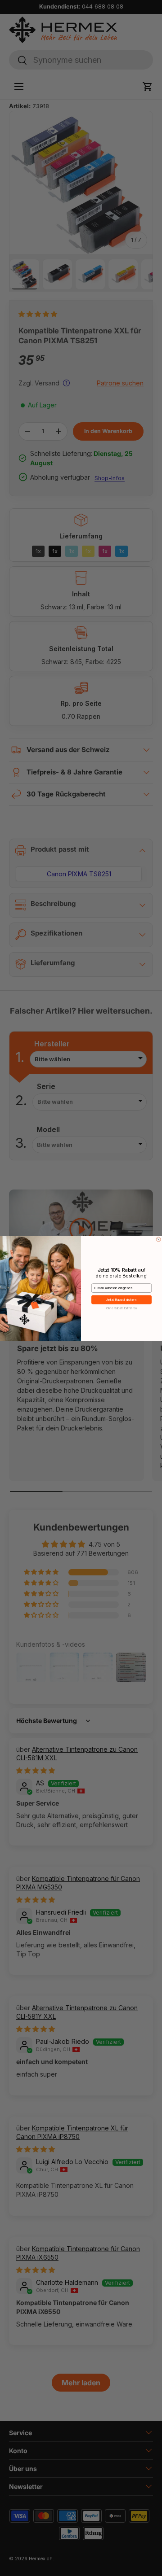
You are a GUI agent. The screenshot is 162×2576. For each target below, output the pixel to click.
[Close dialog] (158, 1239)
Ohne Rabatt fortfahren (122, 1308)
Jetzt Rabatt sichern (122, 1300)
